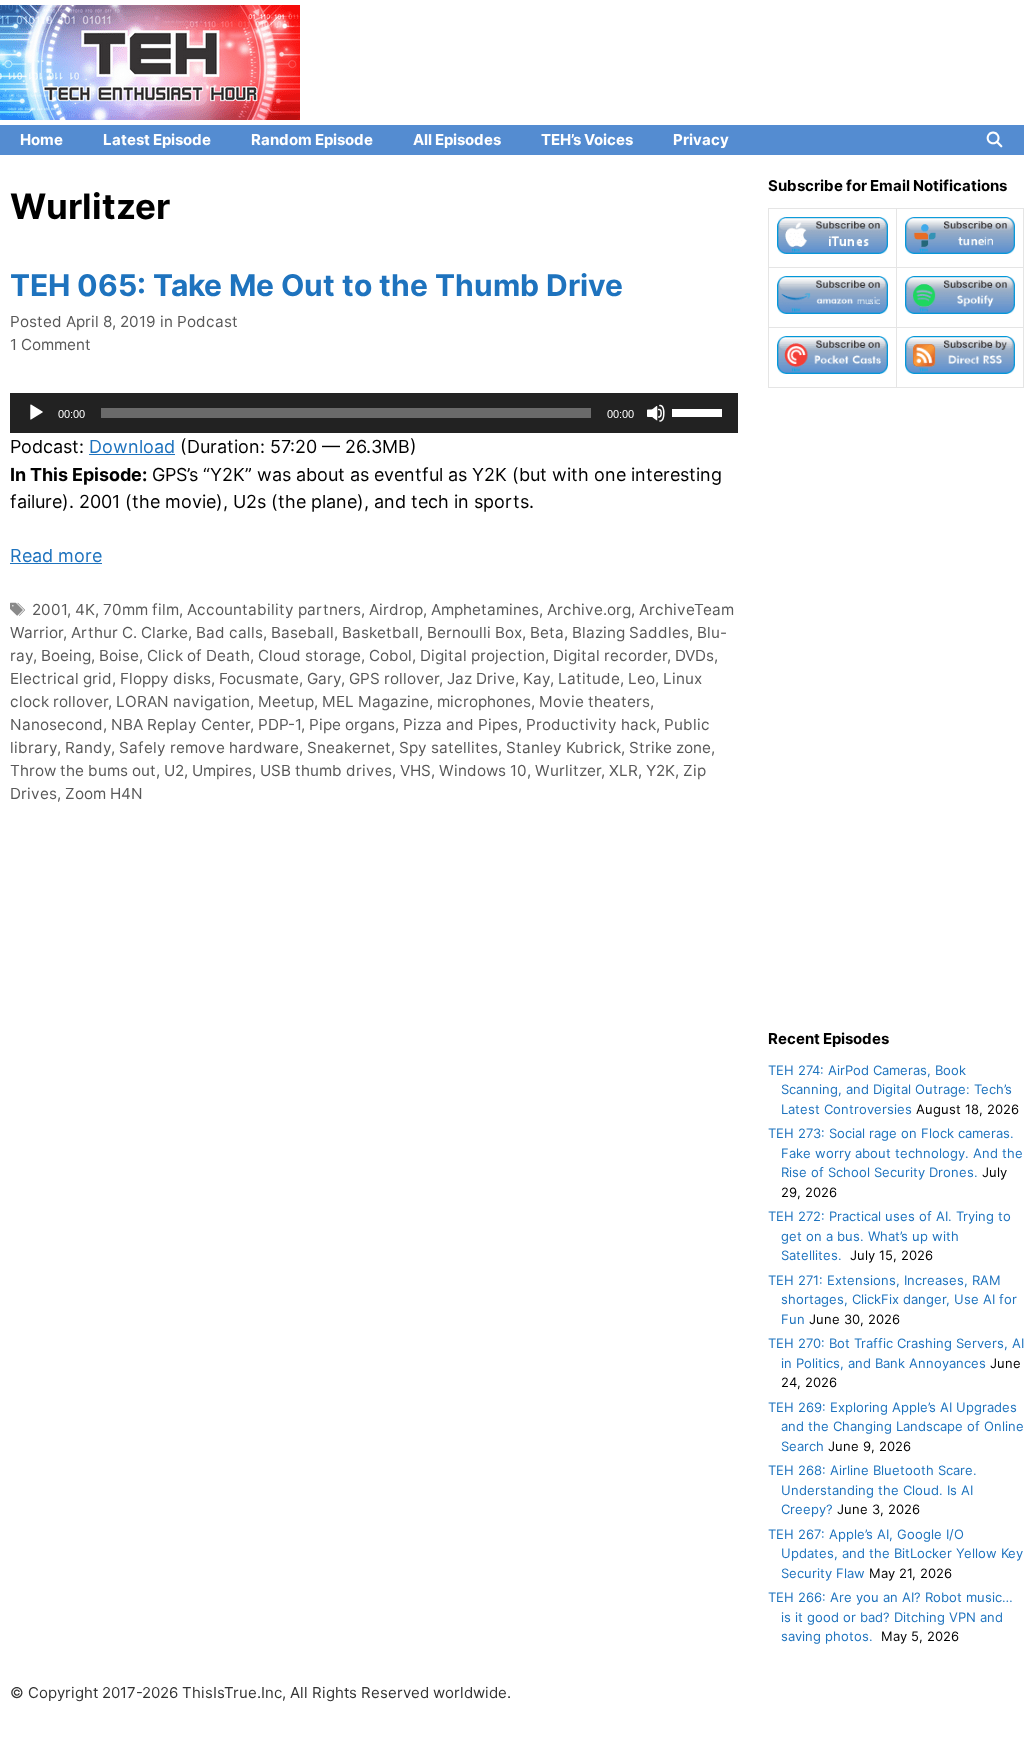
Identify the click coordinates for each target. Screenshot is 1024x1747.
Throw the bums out (83, 770)
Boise (119, 655)
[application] (374, 413)
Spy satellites (448, 747)
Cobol (390, 655)
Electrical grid (61, 678)
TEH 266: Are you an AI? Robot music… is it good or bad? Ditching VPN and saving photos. (890, 1616)
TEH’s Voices (587, 139)
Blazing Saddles (630, 632)
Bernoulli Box (474, 632)
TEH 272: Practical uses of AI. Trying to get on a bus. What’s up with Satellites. (889, 1235)
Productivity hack (591, 724)
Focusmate (259, 678)
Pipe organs (352, 724)
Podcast (207, 321)
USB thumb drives (326, 770)
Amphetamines (485, 609)
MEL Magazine (375, 701)
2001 (49, 609)
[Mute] (656, 413)
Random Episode (312, 139)
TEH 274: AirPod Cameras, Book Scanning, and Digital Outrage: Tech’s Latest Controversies (890, 1089)
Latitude (589, 678)
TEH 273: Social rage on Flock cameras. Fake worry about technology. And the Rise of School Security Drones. (895, 1152)
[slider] (700, 411)
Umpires (222, 770)
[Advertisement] (896, 708)
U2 (174, 770)
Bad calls (229, 632)
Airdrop (396, 609)
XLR (623, 770)
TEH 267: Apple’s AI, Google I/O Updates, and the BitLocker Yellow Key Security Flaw (895, 1553)
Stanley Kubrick (563, 747)
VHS (415, 770)
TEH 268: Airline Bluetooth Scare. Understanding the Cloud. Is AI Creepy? (872, 1489)
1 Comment (50, 344)
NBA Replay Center (180, 724)
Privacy (701, 139)
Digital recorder (610, 655)
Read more (56, 555)
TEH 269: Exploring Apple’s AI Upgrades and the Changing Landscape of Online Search (896, 1426)
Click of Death (198, 655)
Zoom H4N (104, 793)
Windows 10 (483, 770)
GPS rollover (394, 678)
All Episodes (457, 139)
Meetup (286, 701)
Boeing (66, 655)
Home (41, 139)
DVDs (694, 655)
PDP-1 (279, 724)
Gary (324, 678)
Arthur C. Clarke (129, 632)
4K (85, 609)
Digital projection (482, 655)
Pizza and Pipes (460, 724)
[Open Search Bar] (994, 140)
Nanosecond (56, 724)
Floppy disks (165, 678)
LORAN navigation (183, 701)
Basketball (380, 632)
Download (132, 446)
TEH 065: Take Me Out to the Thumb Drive (316, 285)
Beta (547, 632)
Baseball (302, 632)
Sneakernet (349, 747)
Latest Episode (157, 139)
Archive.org (589, 609)
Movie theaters (594, 701)
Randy (88, 747)
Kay (536, 678)
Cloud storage (309, 655)
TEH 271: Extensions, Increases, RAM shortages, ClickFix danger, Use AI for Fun (892, 1299)
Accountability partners (274, 609)
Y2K (660, 770)
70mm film (141, 609)
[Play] (36, 413)
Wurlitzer (568, 770)
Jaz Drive (481, 678)
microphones (484, 701)
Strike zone (670, 747)
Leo (641, 678)
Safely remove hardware (209, 747)
